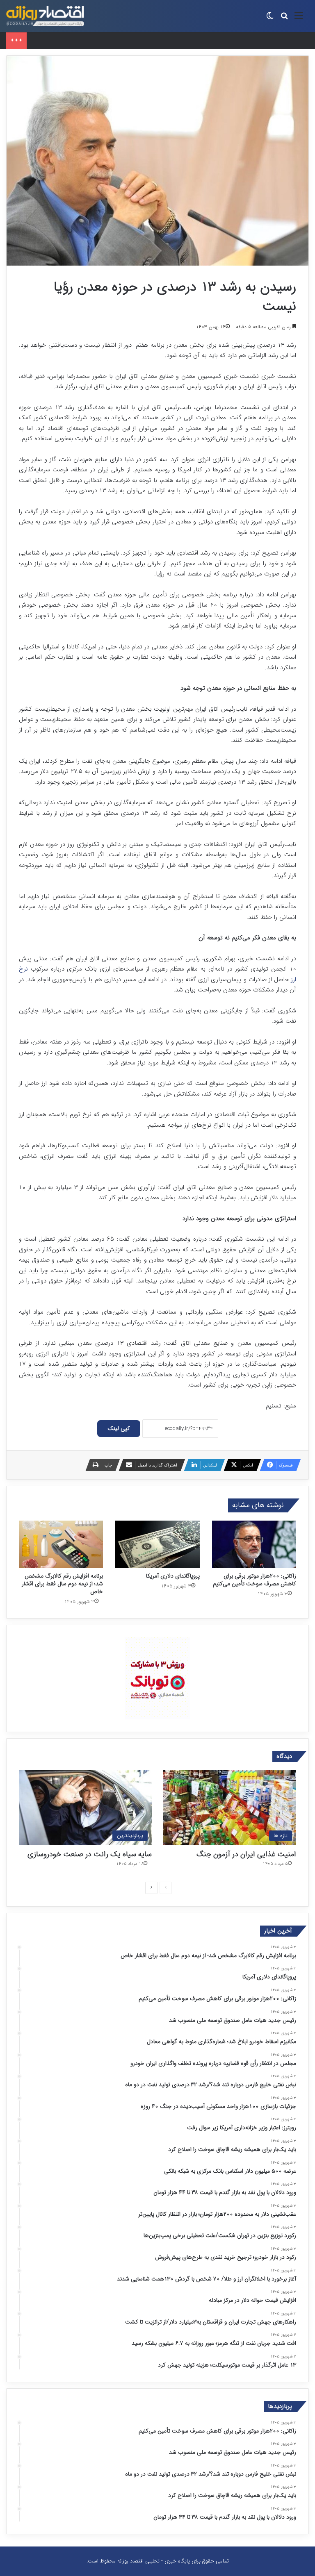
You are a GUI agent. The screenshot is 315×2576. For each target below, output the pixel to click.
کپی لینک (119, 1428)
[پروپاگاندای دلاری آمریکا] (157, 1544)
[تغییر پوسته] (270, 19)
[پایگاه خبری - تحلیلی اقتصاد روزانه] (45, 16)
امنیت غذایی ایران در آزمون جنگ (246, 1854)
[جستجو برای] (284, 19)
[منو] (299, 19)
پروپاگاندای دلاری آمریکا (173, 1576)
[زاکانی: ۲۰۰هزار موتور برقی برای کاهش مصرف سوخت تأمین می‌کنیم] (254, 1544)
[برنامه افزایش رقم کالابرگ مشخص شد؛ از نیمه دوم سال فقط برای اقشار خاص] (61, 1544)
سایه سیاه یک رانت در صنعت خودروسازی (90, 1854)
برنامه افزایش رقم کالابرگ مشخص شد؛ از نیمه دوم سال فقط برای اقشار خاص (62, 1584)
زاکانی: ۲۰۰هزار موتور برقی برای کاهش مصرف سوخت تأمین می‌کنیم (105, 40)
